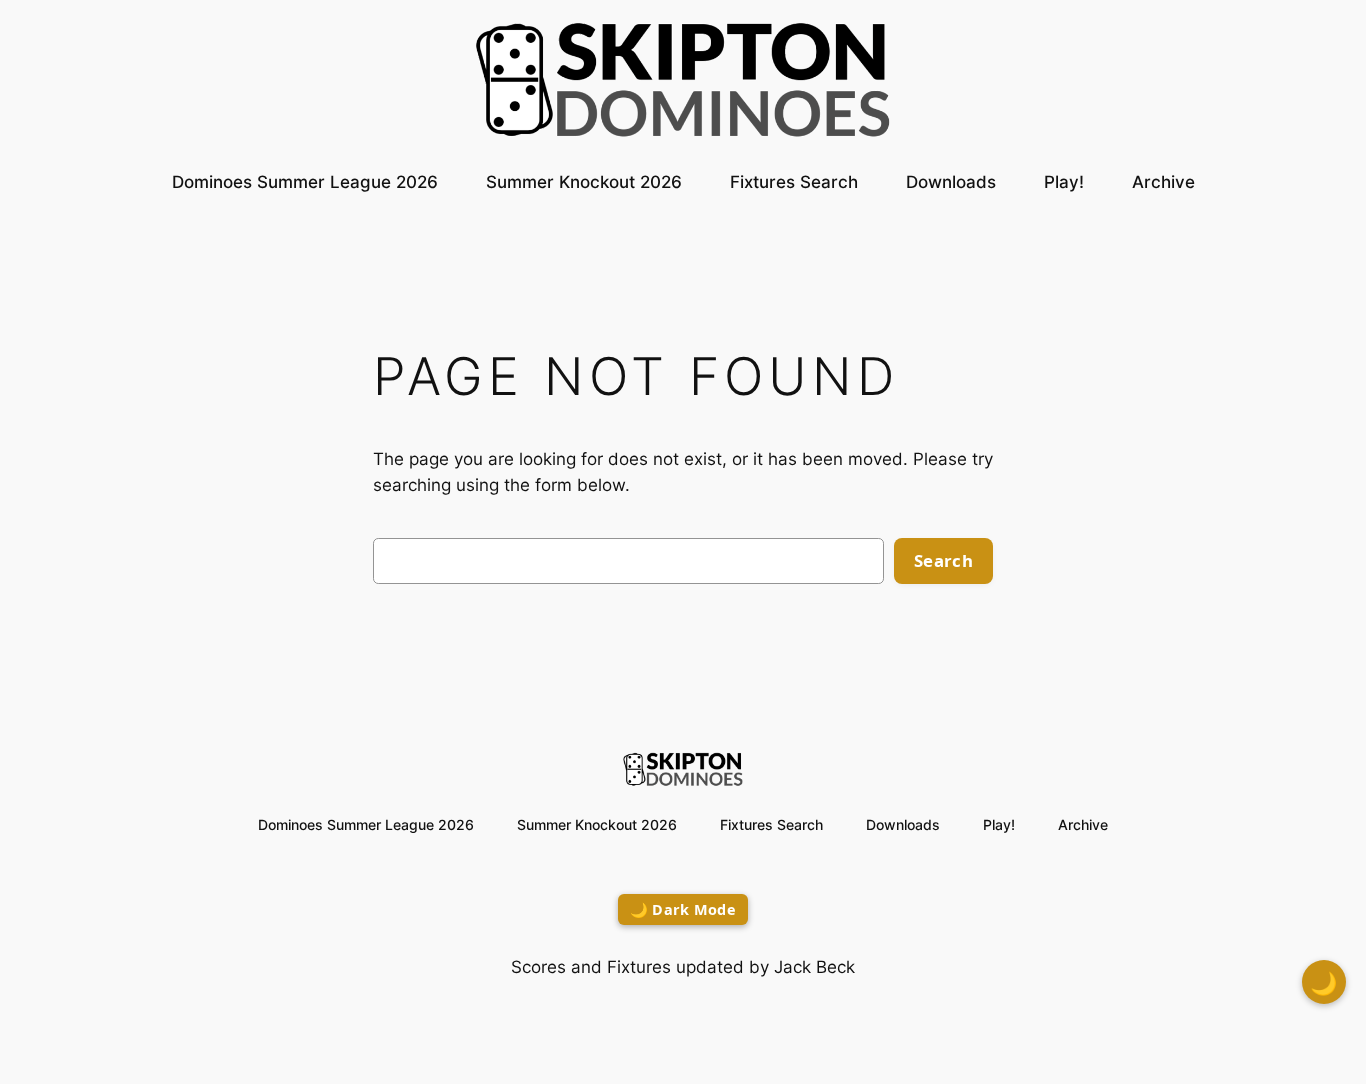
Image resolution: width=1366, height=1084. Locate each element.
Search (943, 560)
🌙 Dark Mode (683, 909)
